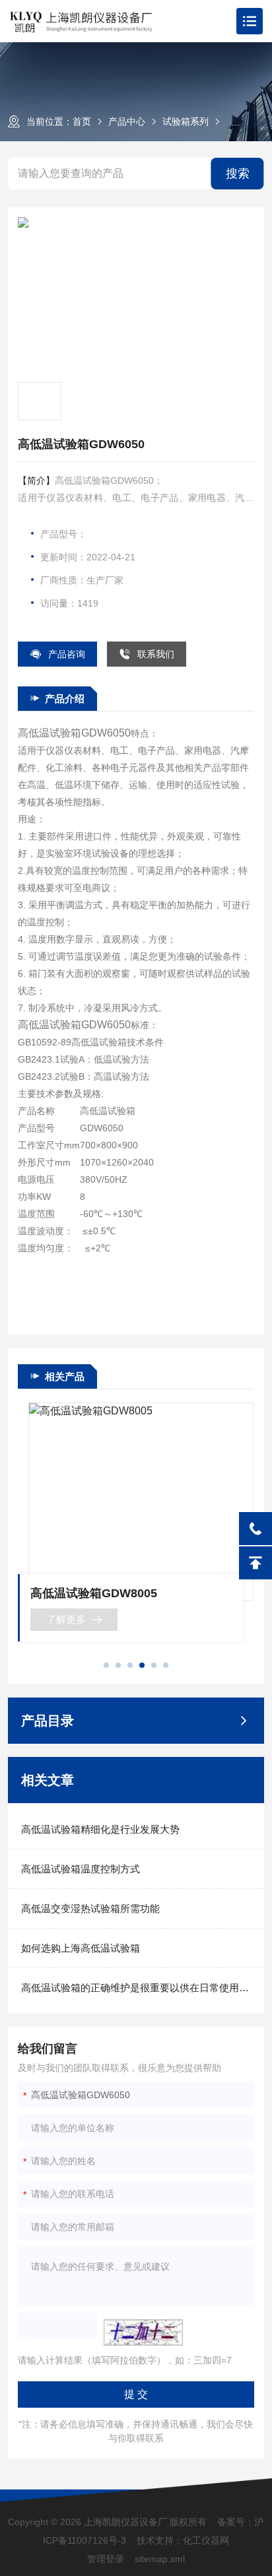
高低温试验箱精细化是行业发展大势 (100, 1829)
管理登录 (106, 2559)
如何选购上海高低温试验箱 (81, 1948)
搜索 (238, 174)
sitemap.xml (160, 2559)
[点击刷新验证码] (143, 2332)
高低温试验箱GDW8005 (94, 1593)
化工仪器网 (206, 2540)
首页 (82, 121)
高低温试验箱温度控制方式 (81, 1869)
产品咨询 (67, 654)
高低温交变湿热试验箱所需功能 (90, 1908)
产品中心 (127, 121)
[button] (106, 1665)
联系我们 (156, 654)
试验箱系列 (186, 121)
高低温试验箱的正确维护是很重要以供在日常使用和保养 (136, 1988)
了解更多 (66, 1619)
